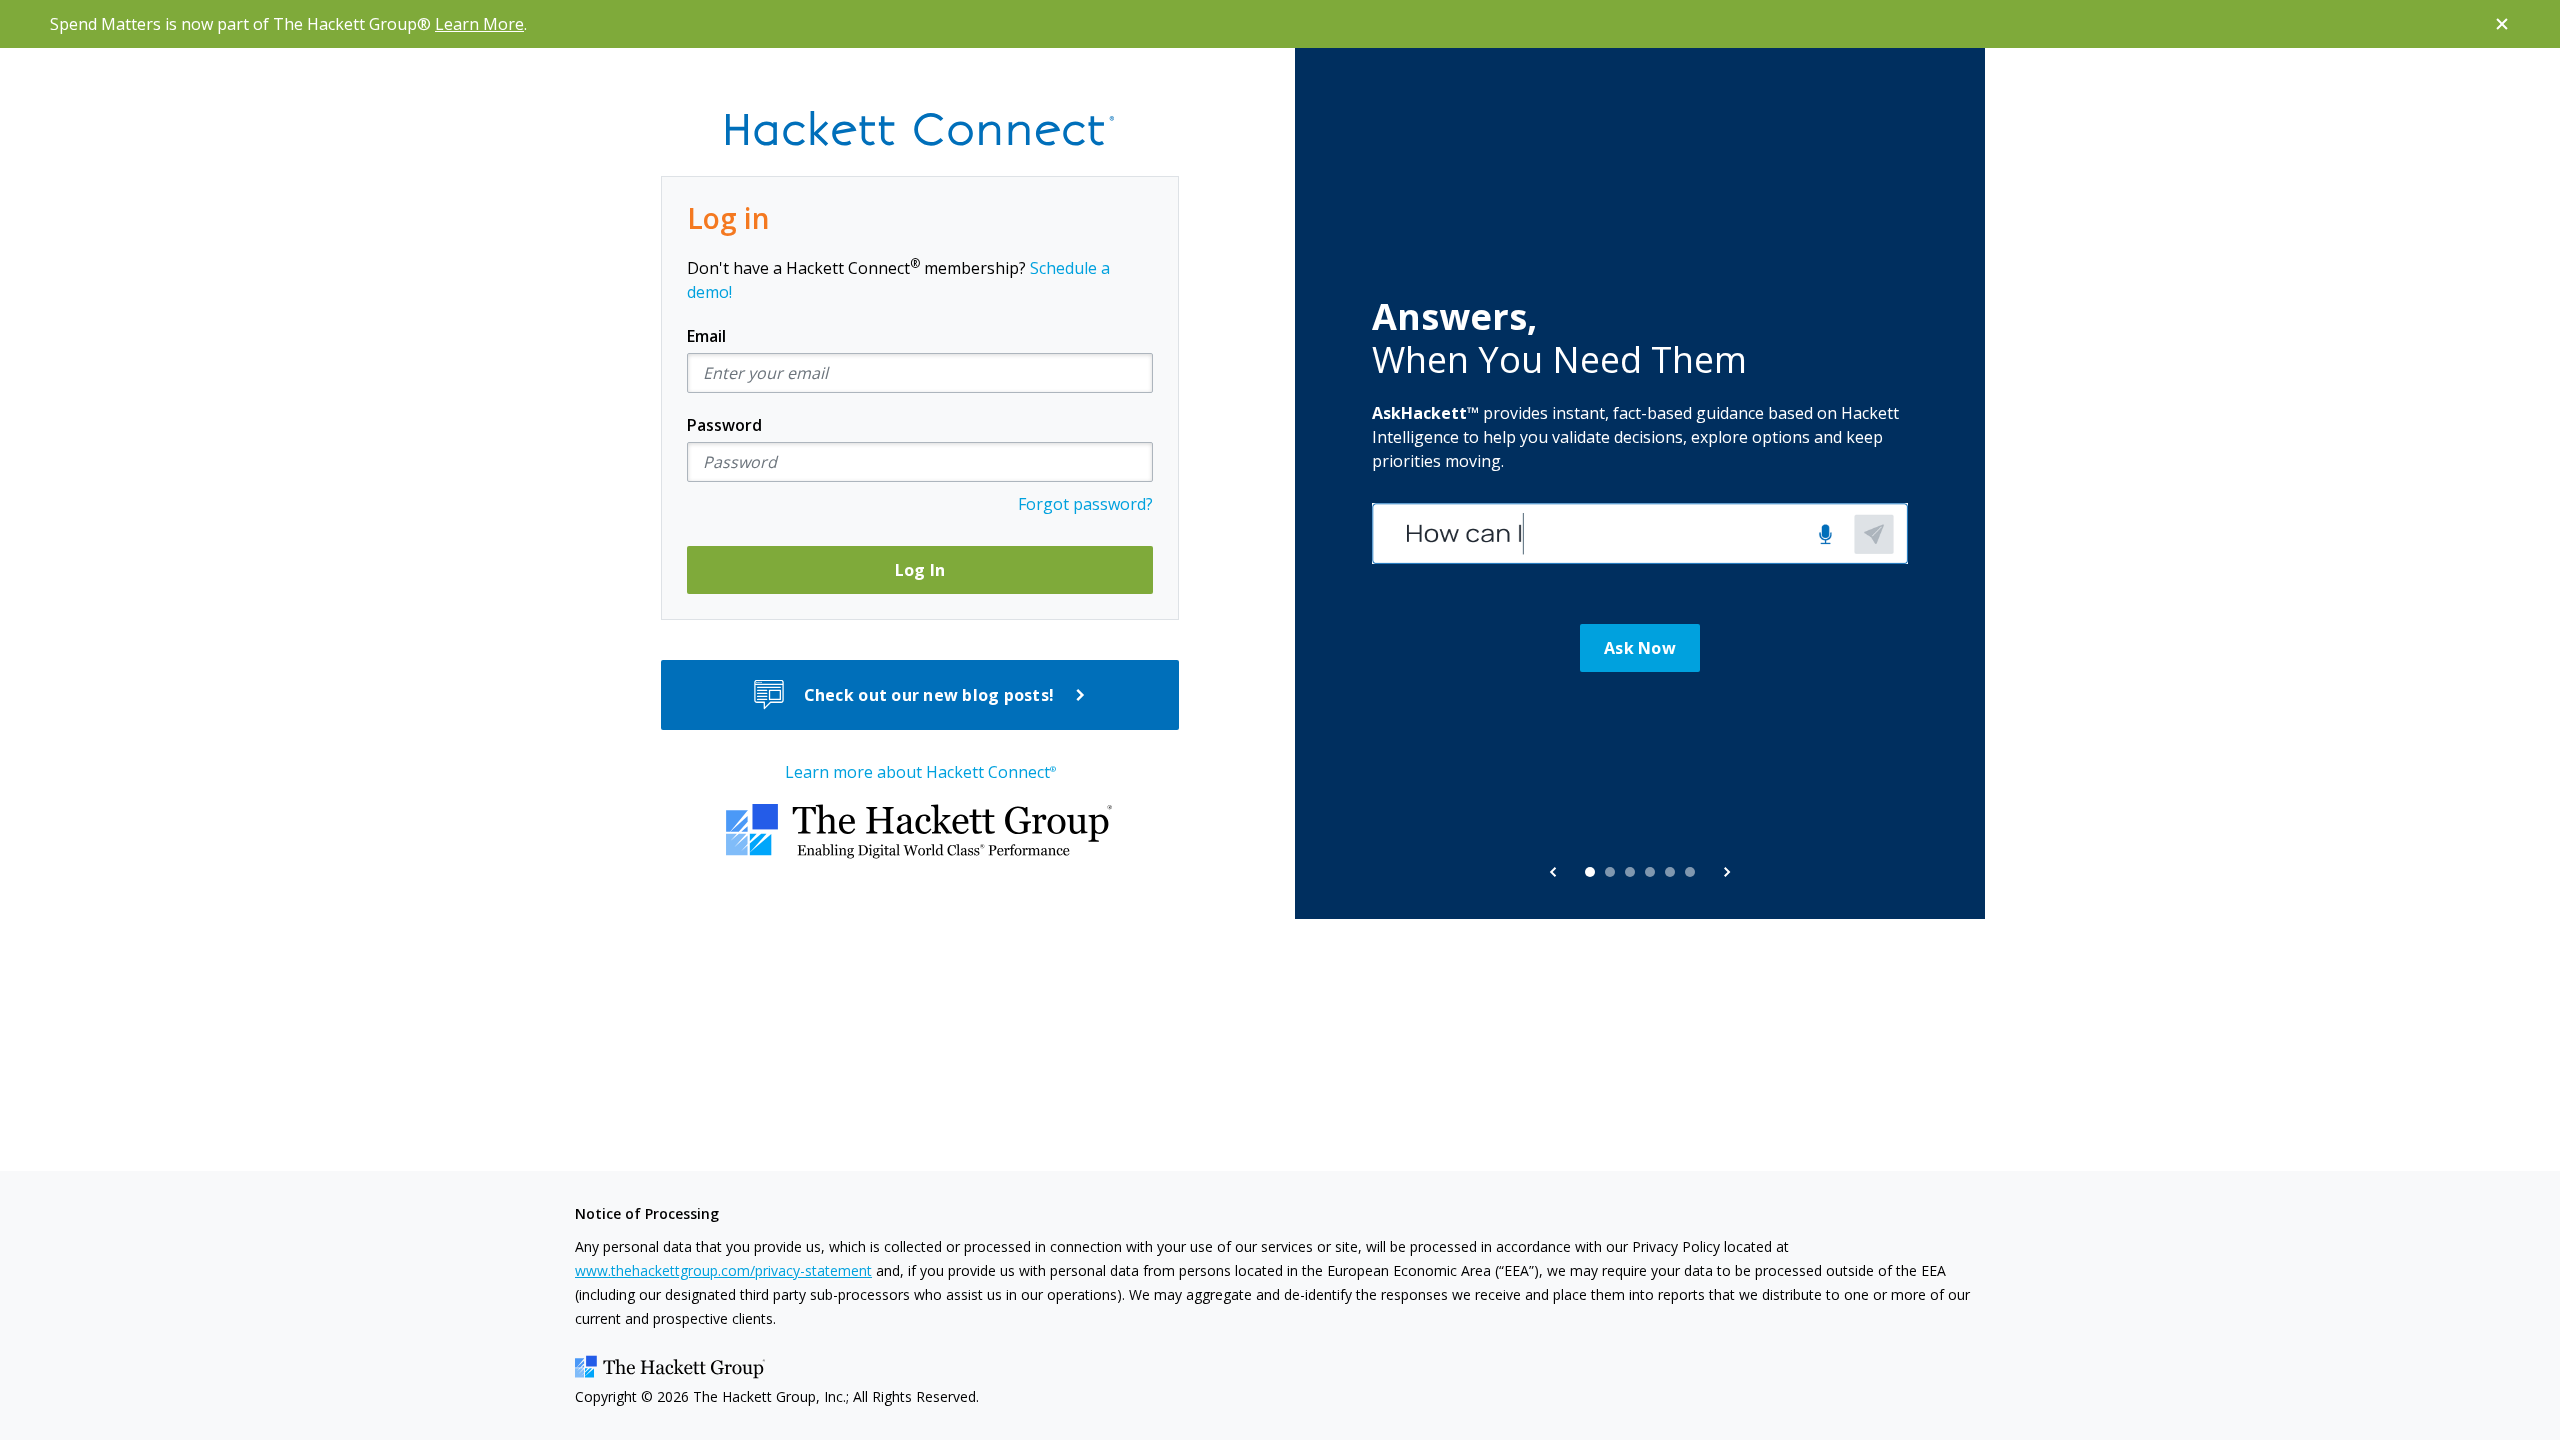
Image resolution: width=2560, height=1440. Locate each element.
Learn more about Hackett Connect (920, 772)
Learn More (479, 24)
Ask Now (1640, 648)
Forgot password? (1085, 504)
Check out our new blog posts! (929, 695)
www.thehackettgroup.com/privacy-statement (723, 1270)
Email (706, 336)
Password (724, 425)
